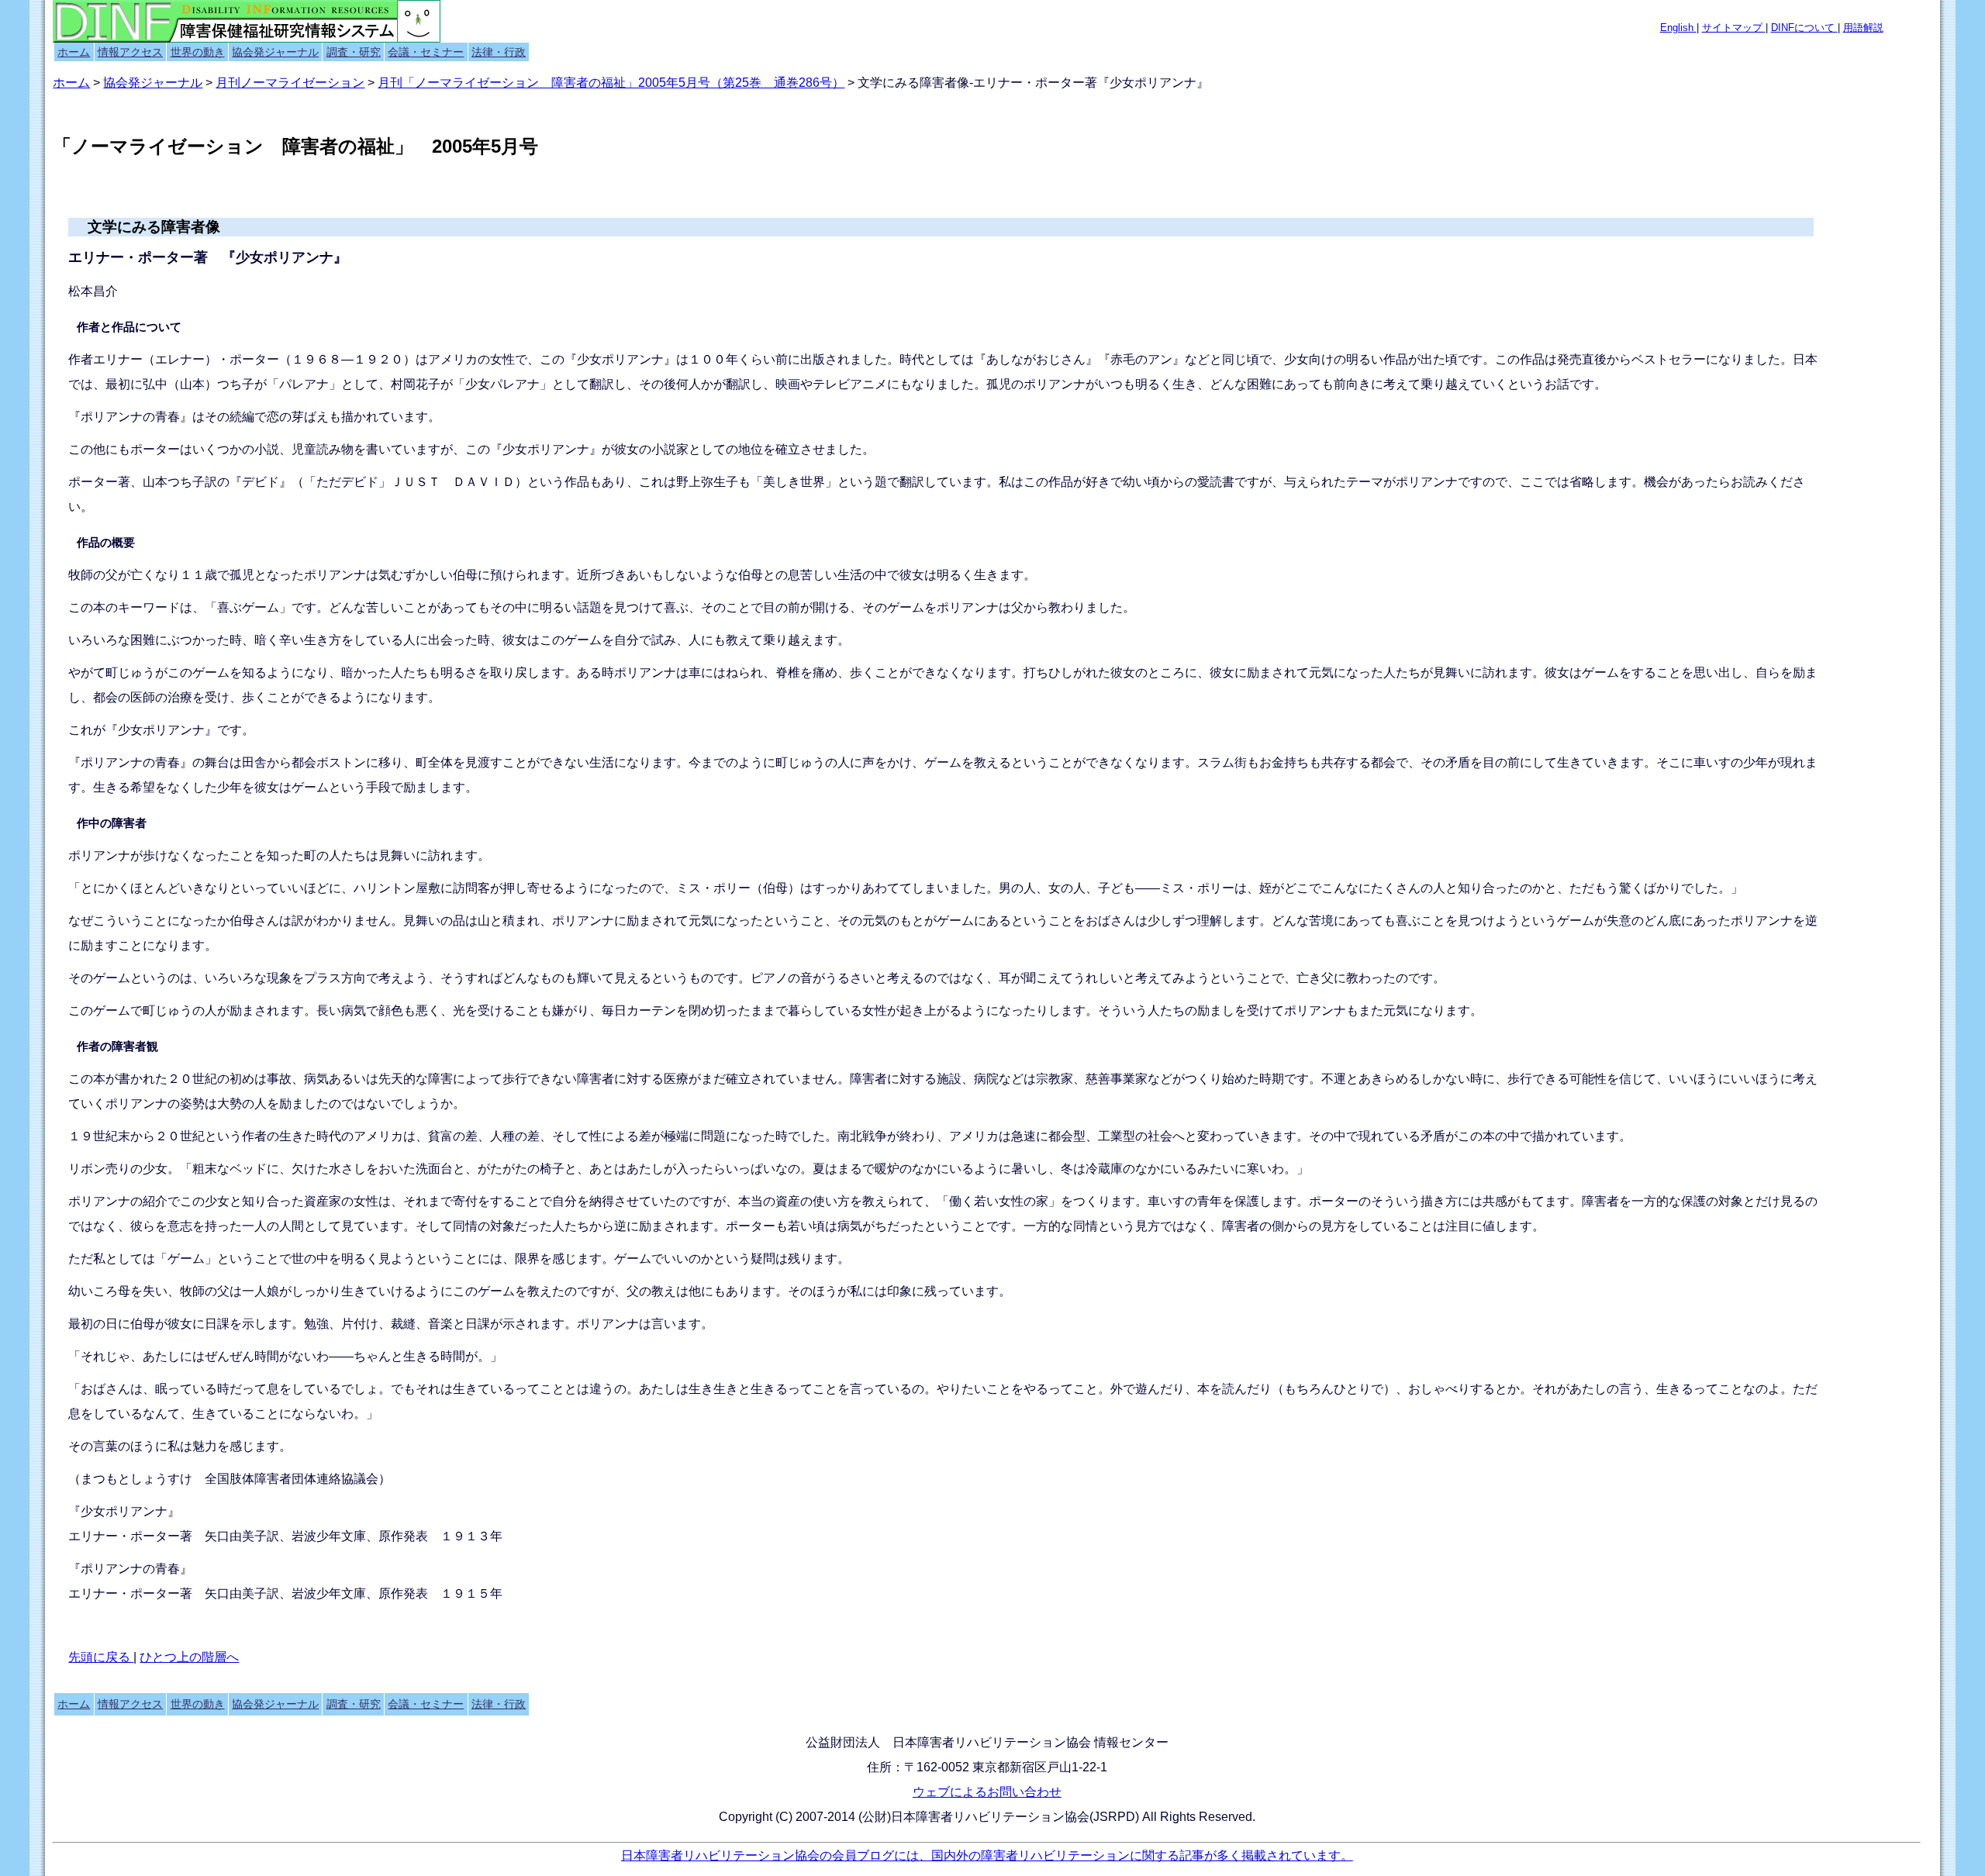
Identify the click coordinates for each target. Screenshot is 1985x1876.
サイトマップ (1734, 28)
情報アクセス (130, 52)
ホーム (74, 52)
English (1678, 28)
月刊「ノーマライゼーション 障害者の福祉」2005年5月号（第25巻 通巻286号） (611, 83)
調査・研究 (354, 52)
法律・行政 (499, 52)
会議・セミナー (426, 52)
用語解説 (1863, 28)
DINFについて (1804, 28)
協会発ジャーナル (275, 52)
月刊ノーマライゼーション (290, 83)
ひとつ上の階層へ (189, 1657)
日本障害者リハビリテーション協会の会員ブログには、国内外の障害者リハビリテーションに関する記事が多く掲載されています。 (987, 1855)
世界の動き (198, 52)
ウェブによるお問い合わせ (987, 1792)
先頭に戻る (101, 1657)
